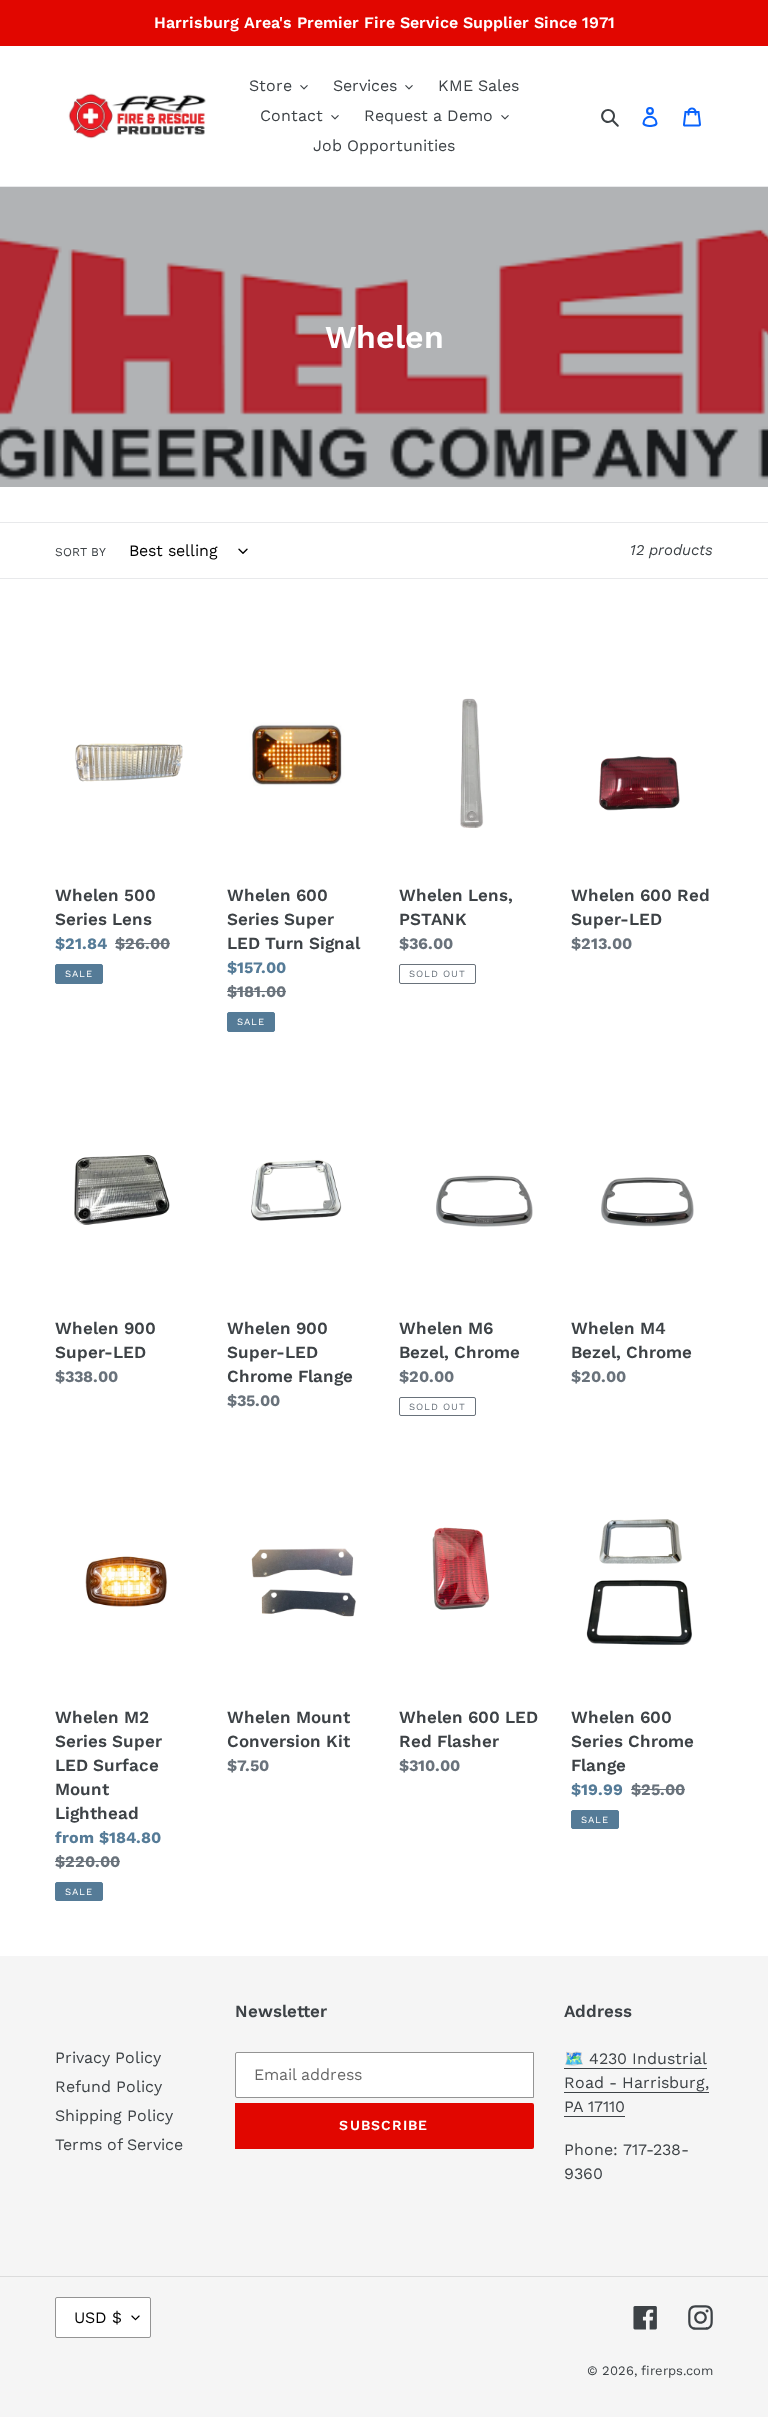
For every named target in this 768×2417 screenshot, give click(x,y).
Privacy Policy (108, 2057)
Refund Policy (108, 2086)
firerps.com (677, 2370)
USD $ (98, 2317)
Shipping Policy (114, 2115)
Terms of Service (119, 2144)
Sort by (80, 552)
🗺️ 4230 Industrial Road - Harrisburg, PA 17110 (636, 2082)
